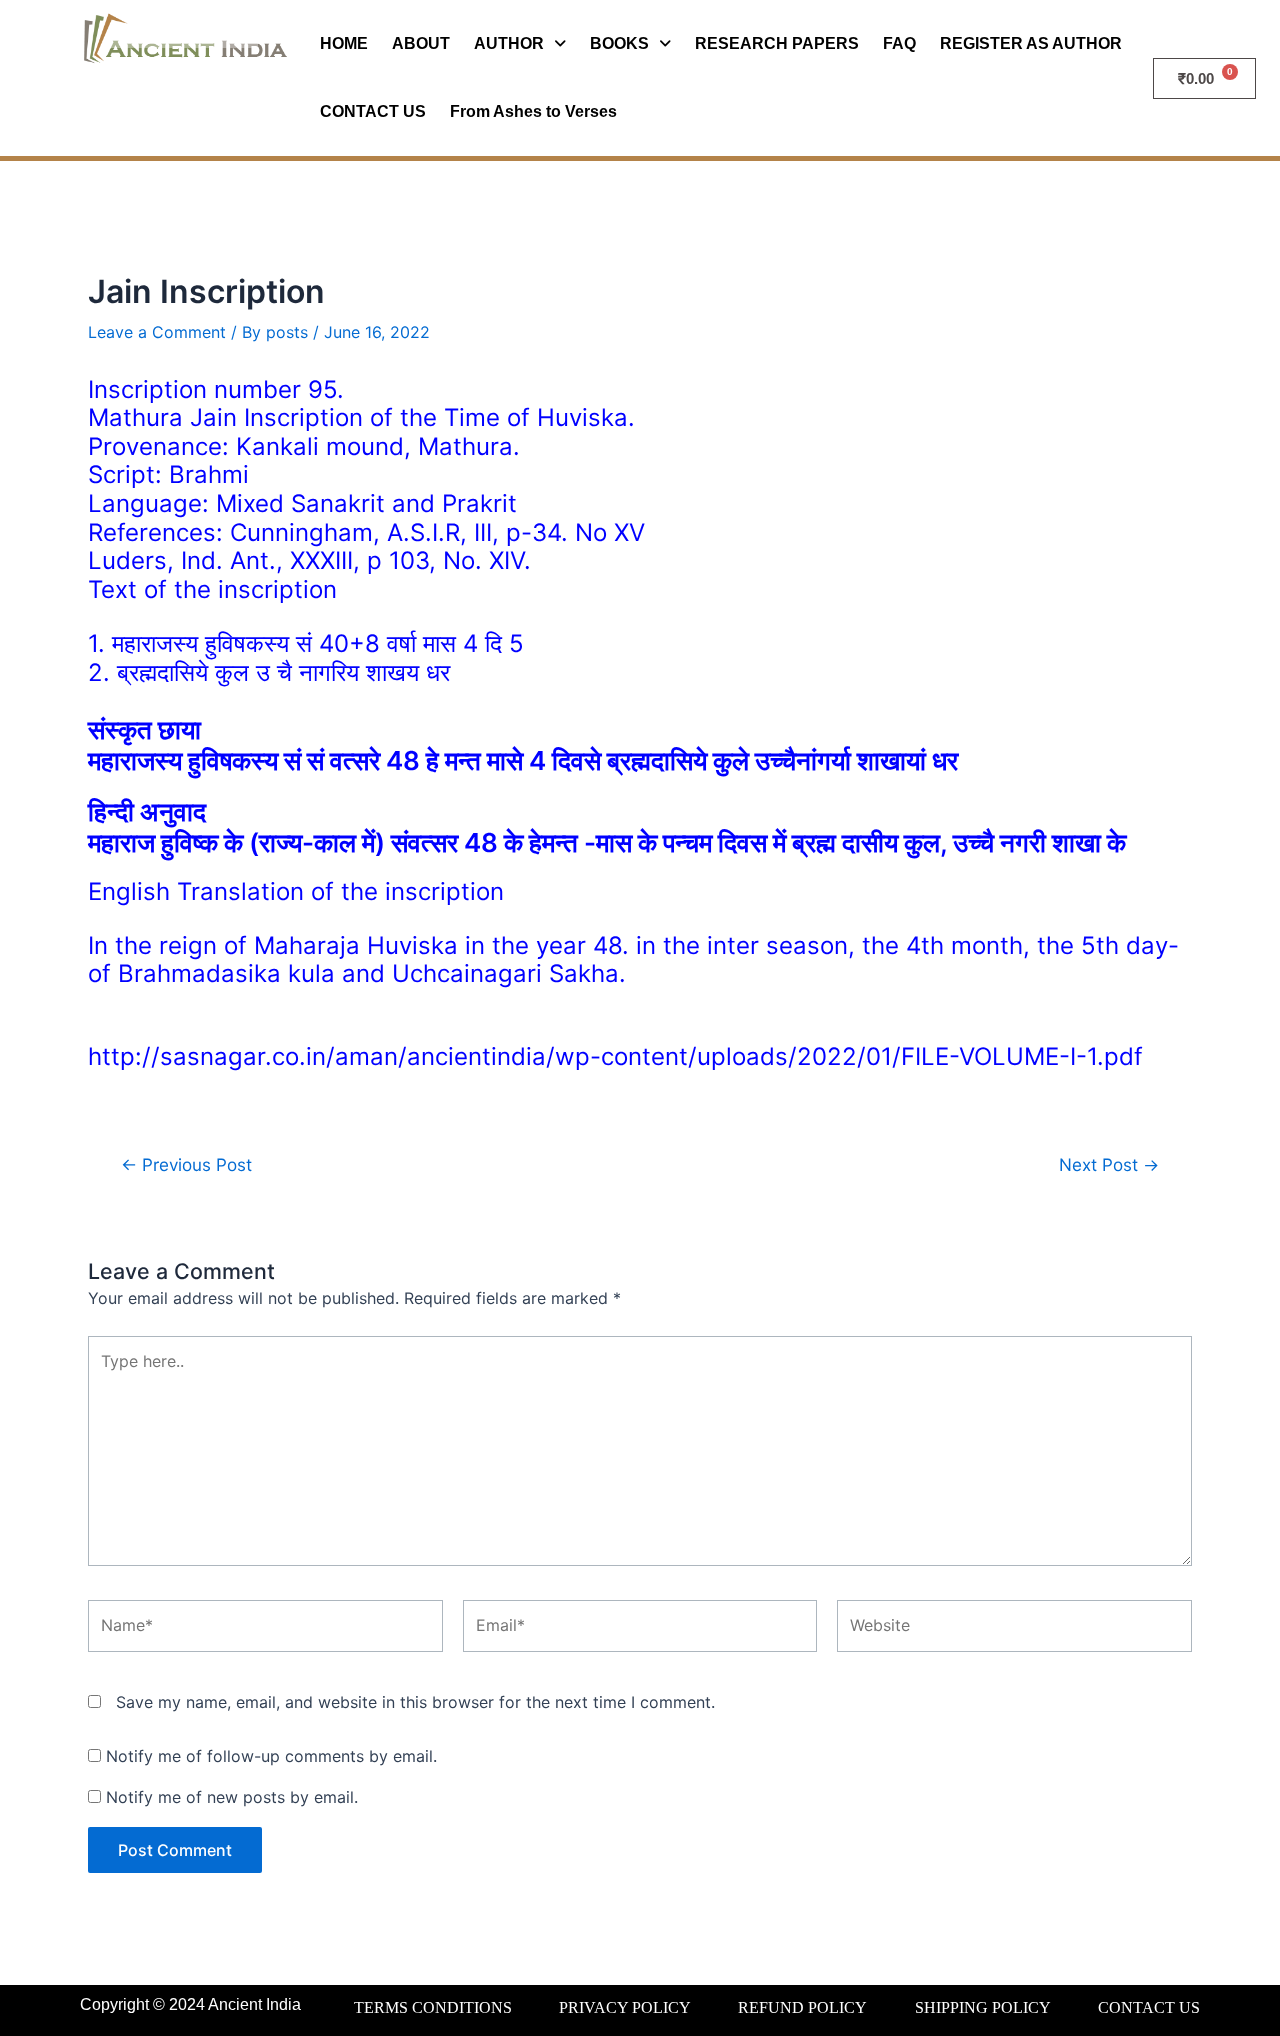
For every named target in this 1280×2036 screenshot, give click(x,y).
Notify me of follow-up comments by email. (271, 1756)
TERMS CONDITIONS (433, 2007)
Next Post (1109, 1164)
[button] (520, 44)
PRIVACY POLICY (625, 2007)
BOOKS (619, 43)
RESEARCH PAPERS (777, 43)
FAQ (899, 43)
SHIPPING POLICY (983, 2007)
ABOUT (421, 43)
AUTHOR (509, 43)
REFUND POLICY (802, 2007)
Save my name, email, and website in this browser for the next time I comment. (415, 1702)
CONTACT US (373, 111)
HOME (344, 43)
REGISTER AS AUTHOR (1031, 43)
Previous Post (186, 1164)
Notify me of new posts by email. (232, 1797)
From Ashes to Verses (533, 111)
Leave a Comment (157, 332)
